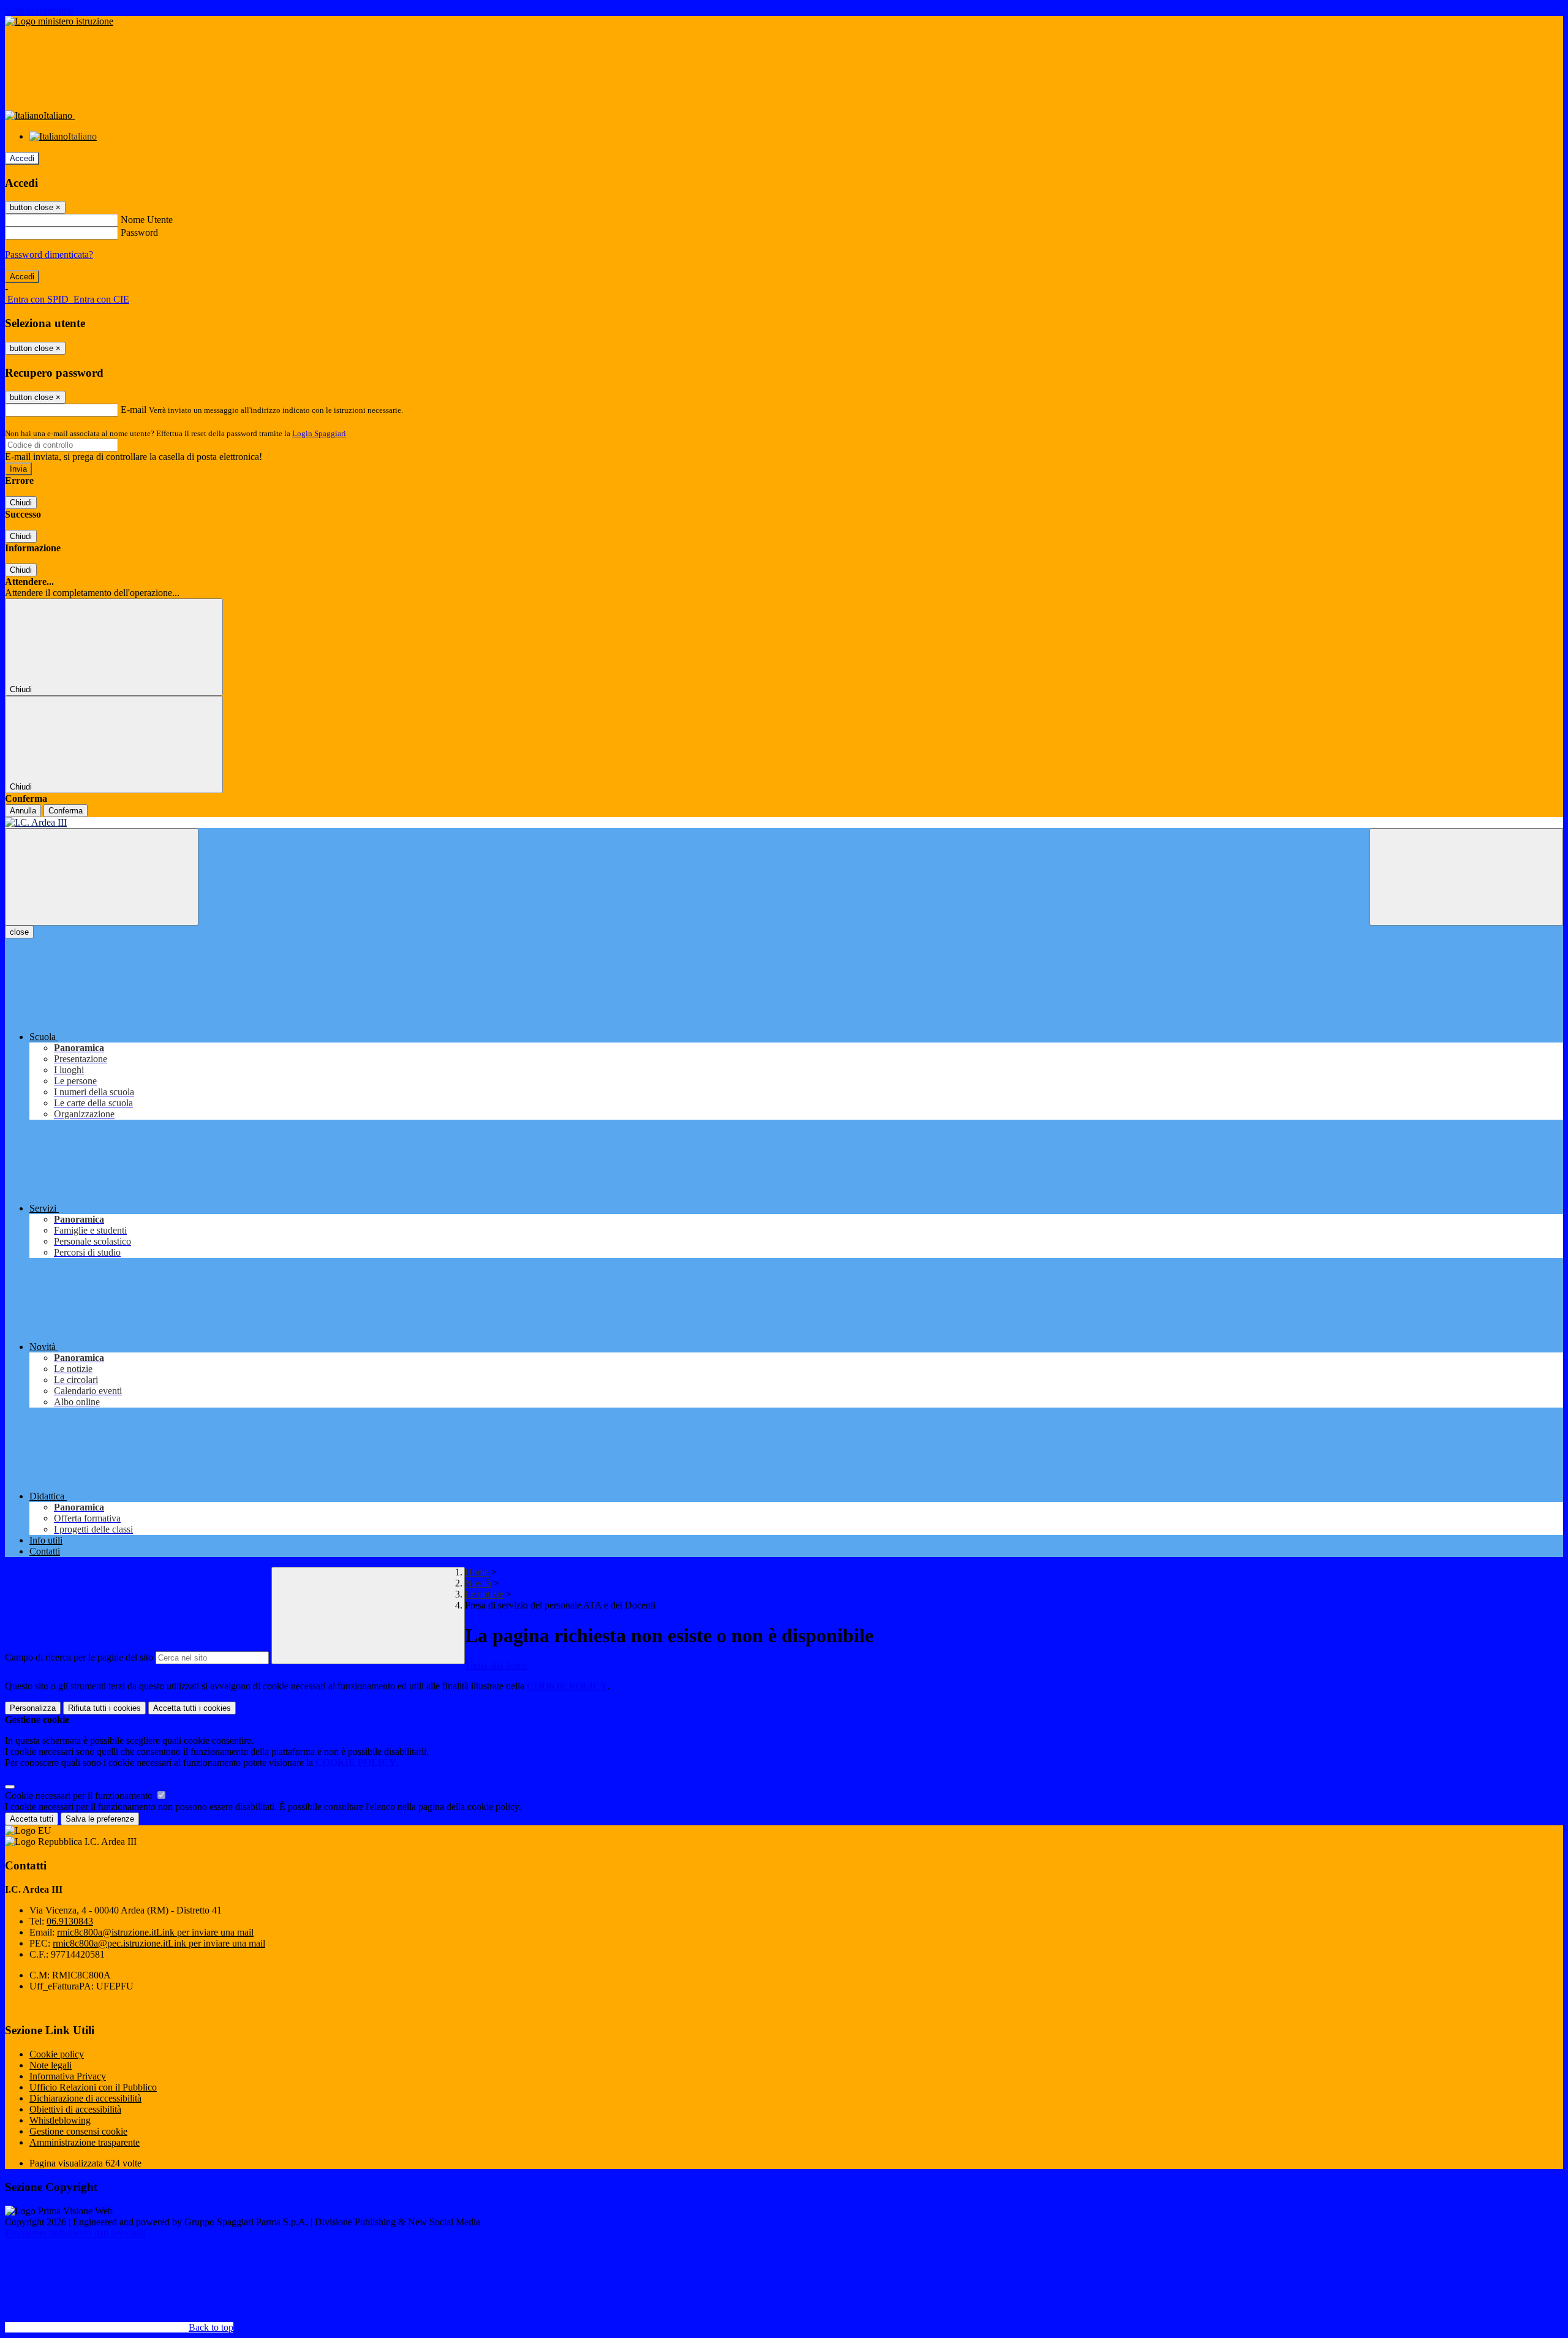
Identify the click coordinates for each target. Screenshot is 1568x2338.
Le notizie (484, 1594)
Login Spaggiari (319, 433)
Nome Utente (147, 220)
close (19, 932)
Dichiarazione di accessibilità (85, 2098)
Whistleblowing (60, 2120)
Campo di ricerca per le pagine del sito (79, 1657)
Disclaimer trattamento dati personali (75, 2233)
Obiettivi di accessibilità (75, 2109)
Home (477, 1572)
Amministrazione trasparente (85, 2142)
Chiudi (21, 503)
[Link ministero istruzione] (59, 21)
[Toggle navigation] (102, 877)
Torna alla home (496, 1665)
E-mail (134, 409)
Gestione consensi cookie (78, 2131)
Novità (478, 1583)
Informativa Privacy (68, 2076)
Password (139, 232)
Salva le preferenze (100, 1819)
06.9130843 (70, 1921)
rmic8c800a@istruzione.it (155, 1932)
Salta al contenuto (39, 10)
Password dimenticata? (49, 255)
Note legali (51, 2065)
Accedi (22, 158)
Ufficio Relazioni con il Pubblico (93, 2087)
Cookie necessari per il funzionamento (80, 1796)
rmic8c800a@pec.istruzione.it (159, 1943)
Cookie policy (57, 2054)
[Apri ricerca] (1466, 877)
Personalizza (33, 1708)
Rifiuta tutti (104, 1708)
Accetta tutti (192, 1708)
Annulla (23, 811)
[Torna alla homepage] (784, 823)
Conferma (66, 811)
